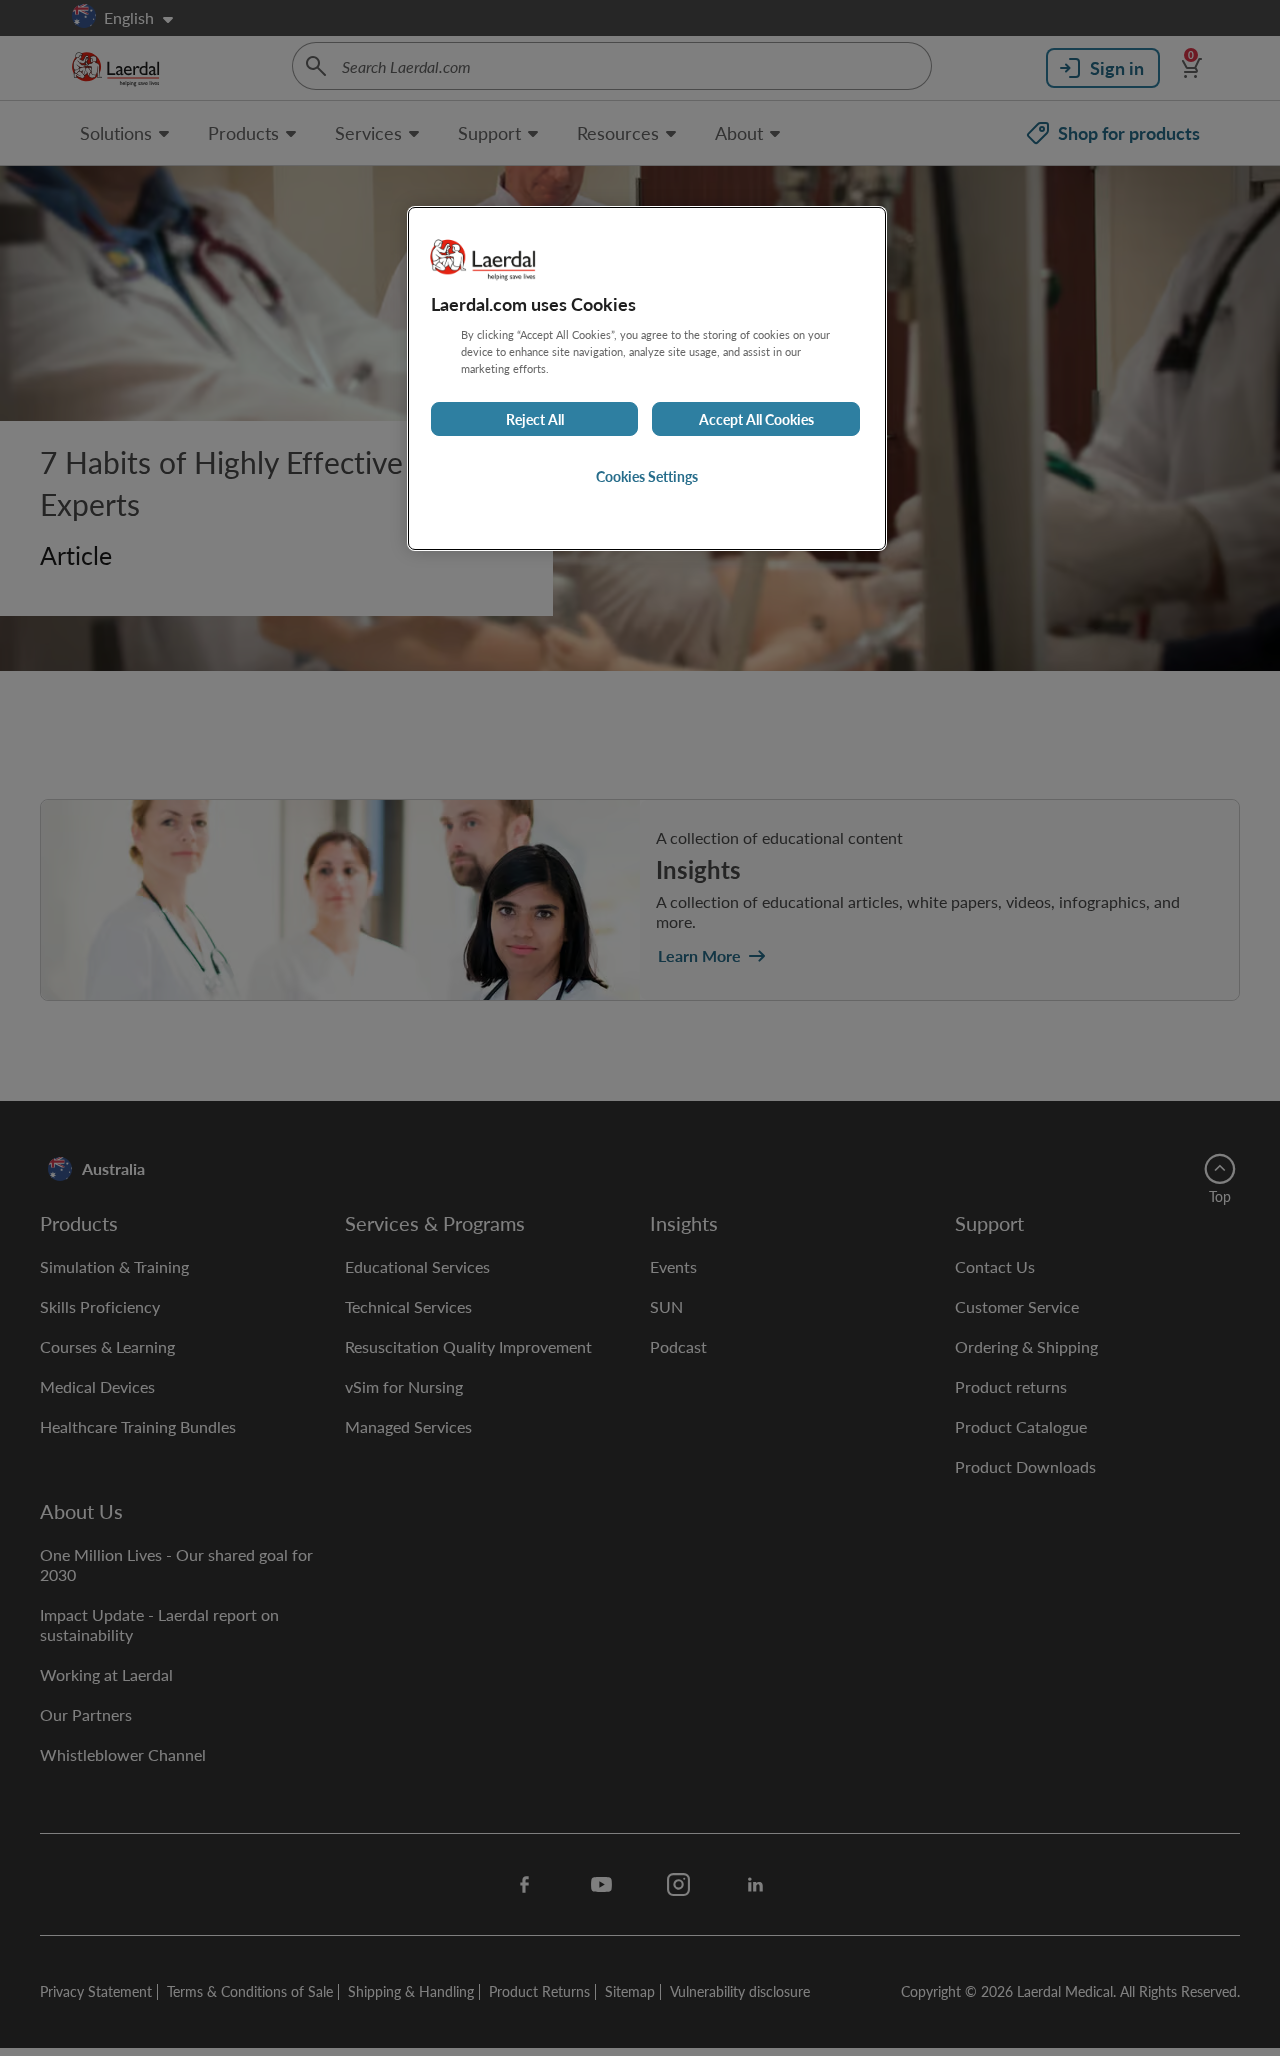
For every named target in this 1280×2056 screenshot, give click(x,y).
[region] (647, 378)
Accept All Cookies (756, 419)
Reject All (535, 419)
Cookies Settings (647, 476)
